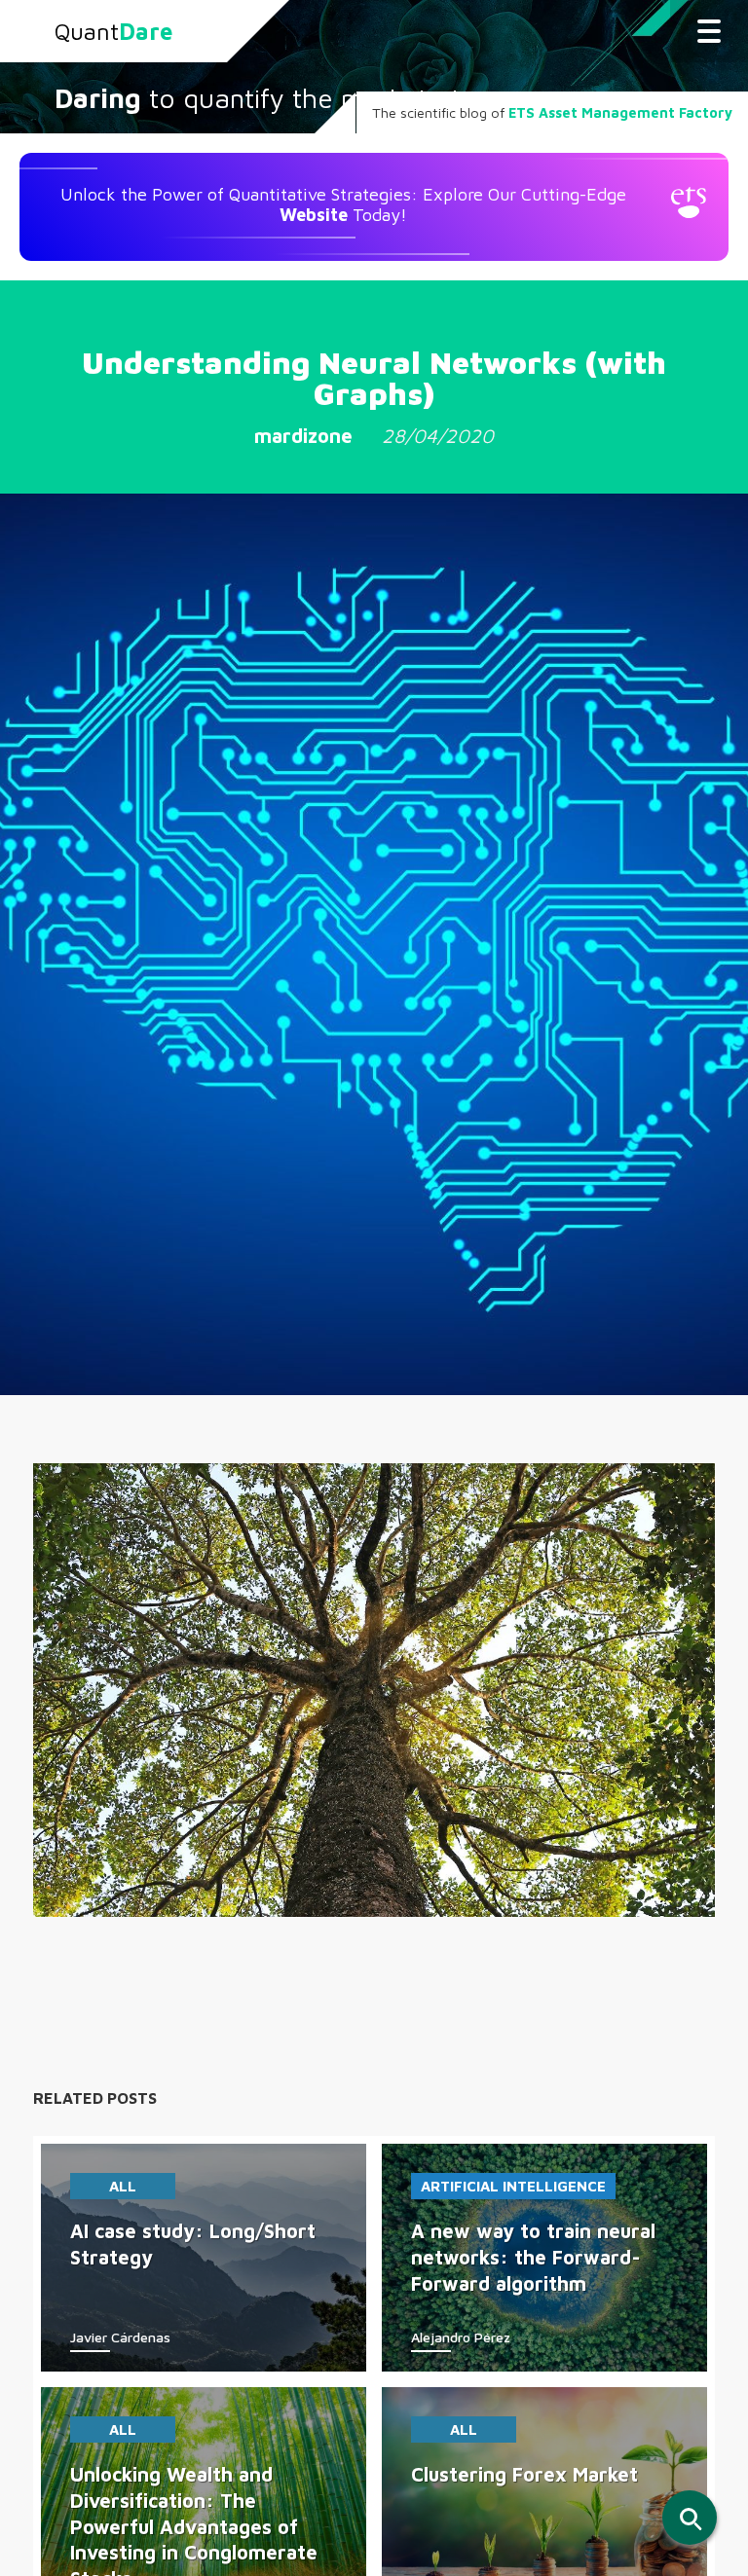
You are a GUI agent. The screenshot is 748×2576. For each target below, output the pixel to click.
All (123, 2186)
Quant (113, 31)
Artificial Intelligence (513, 2186)
